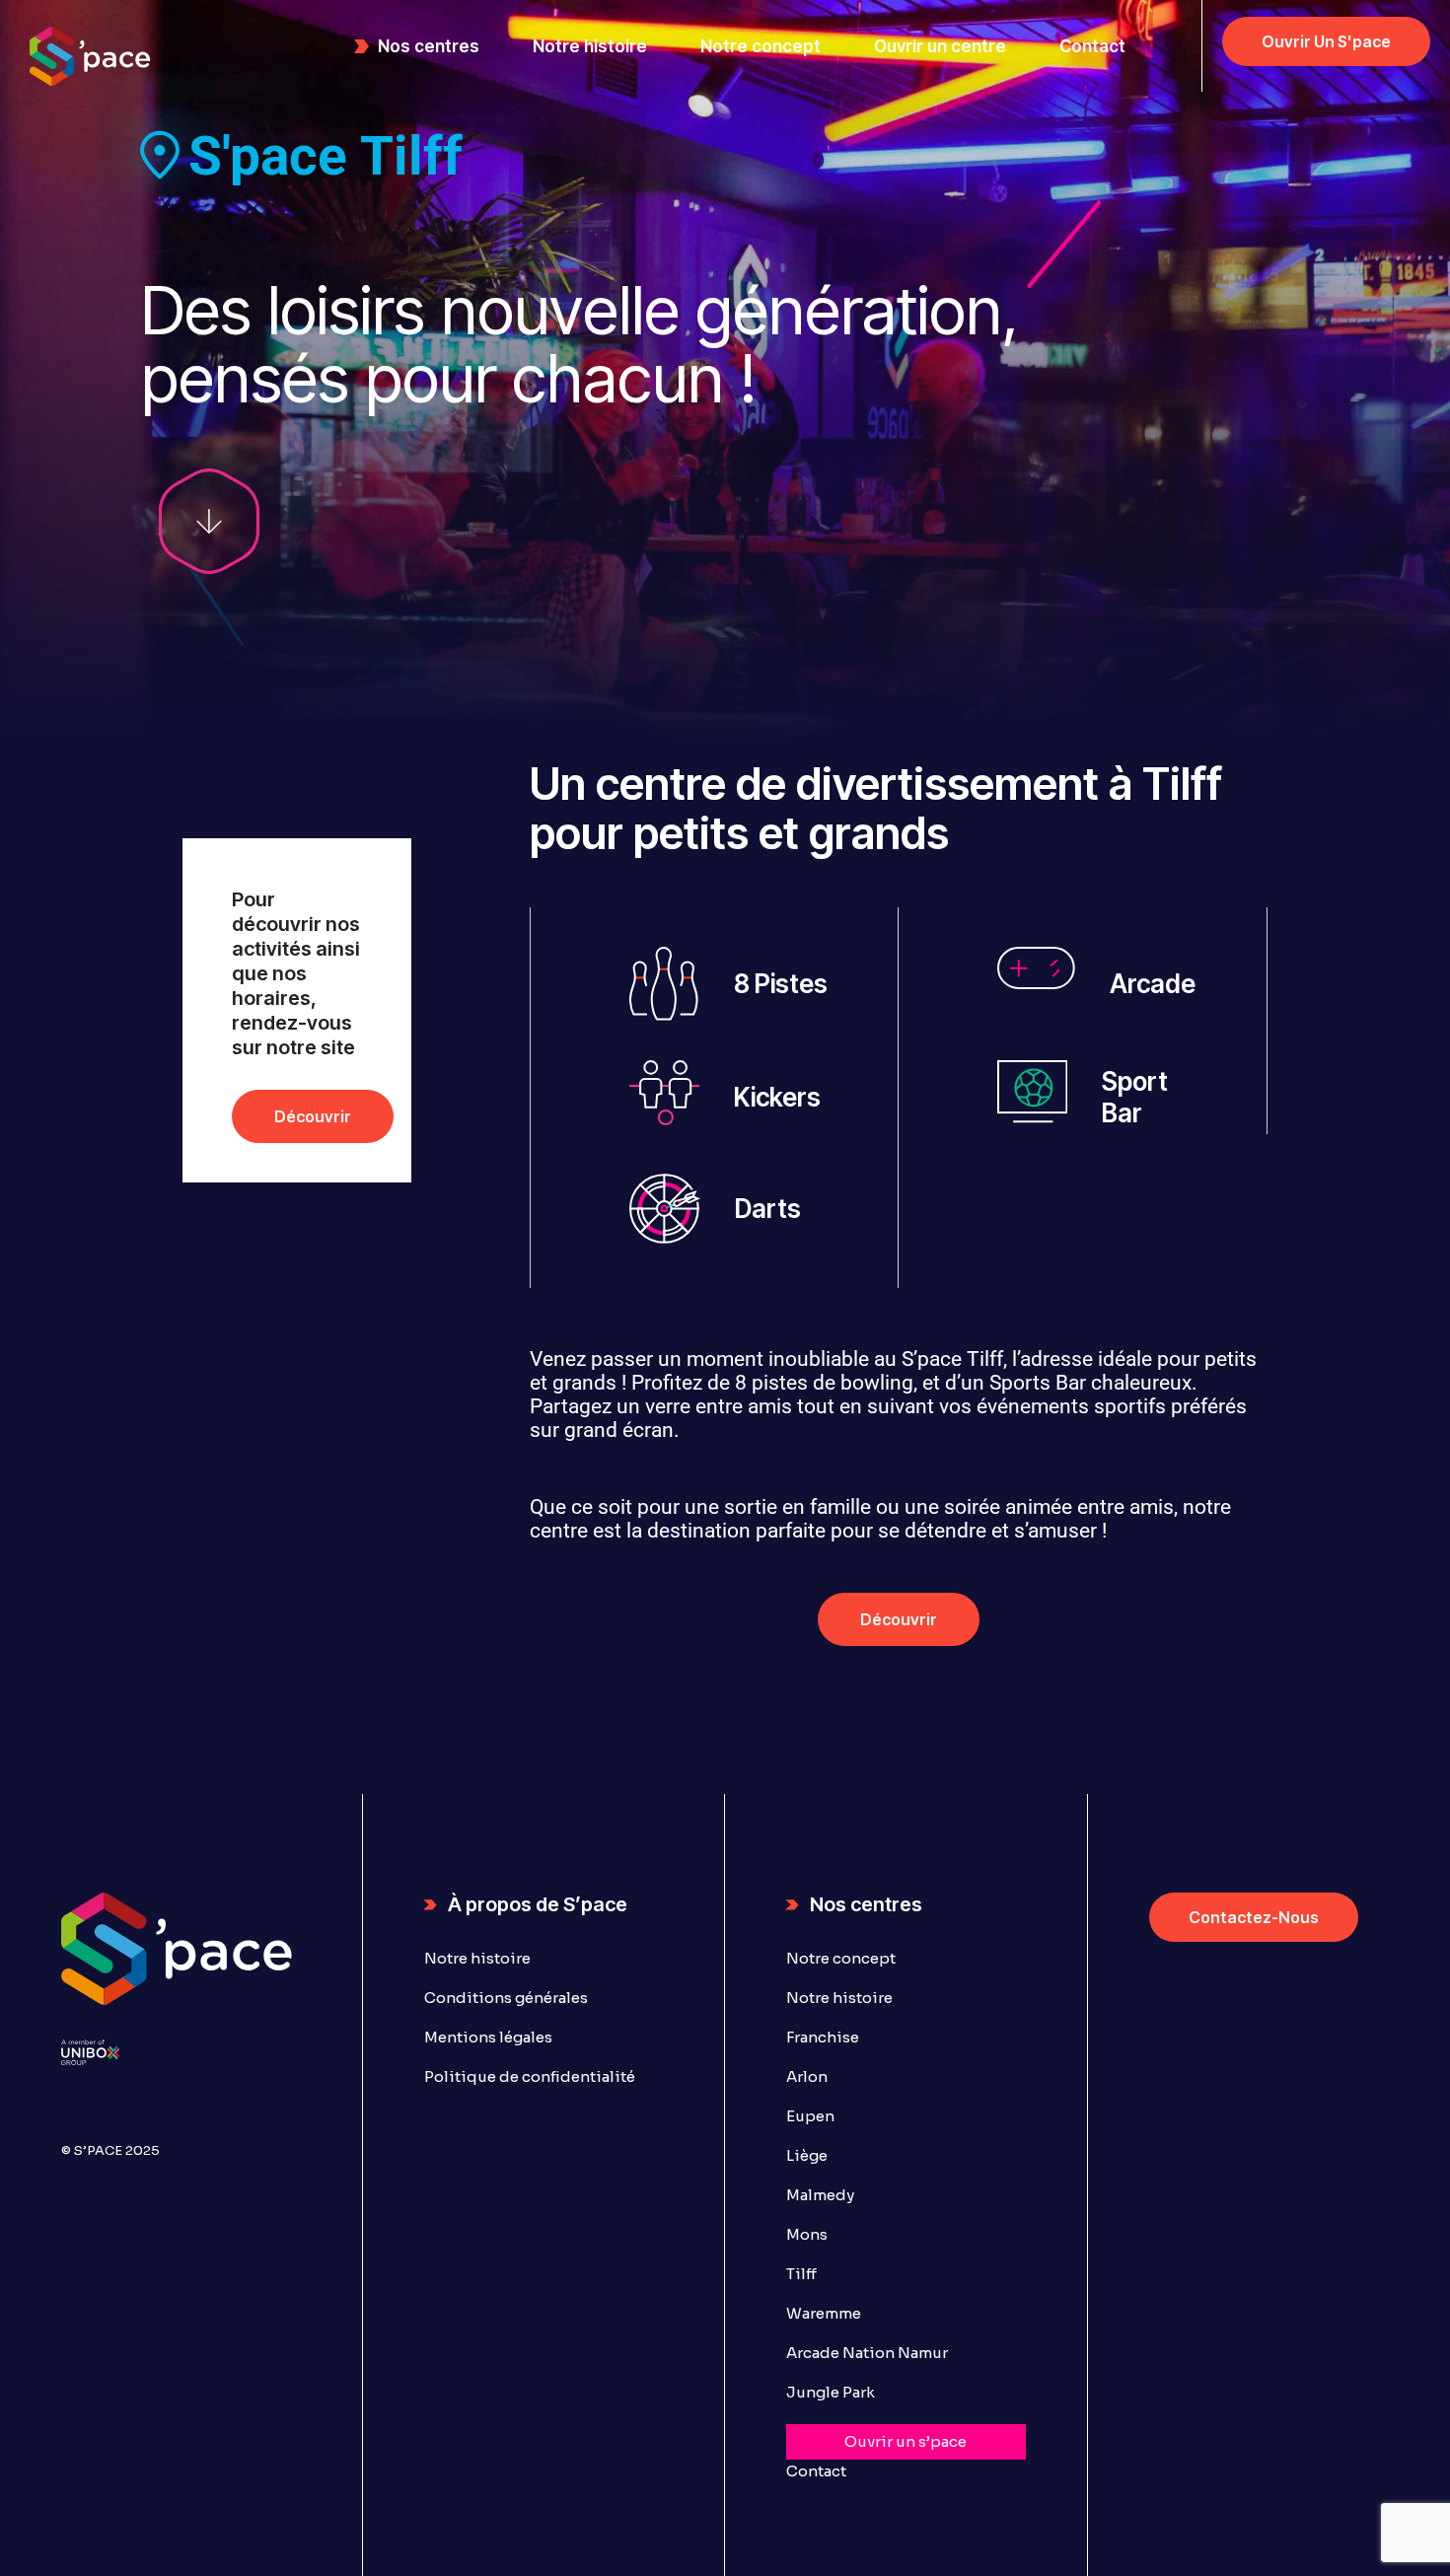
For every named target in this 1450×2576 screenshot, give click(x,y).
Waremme (824, 2313)
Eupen (810, 2116)
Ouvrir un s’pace (906, 2441)
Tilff (801, 2274)
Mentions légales (488, 2037)
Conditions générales (506, 1998)
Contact (816, 2471)
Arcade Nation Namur (867, 2353)
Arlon (807, 2076)
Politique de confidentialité (530, 2076)
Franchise (823, 2037)
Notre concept (841, 1958)
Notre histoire (477, 1958)
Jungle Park (831, 2392)
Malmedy (820, 2195)
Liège (807, 2155)
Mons (807, 2234)
